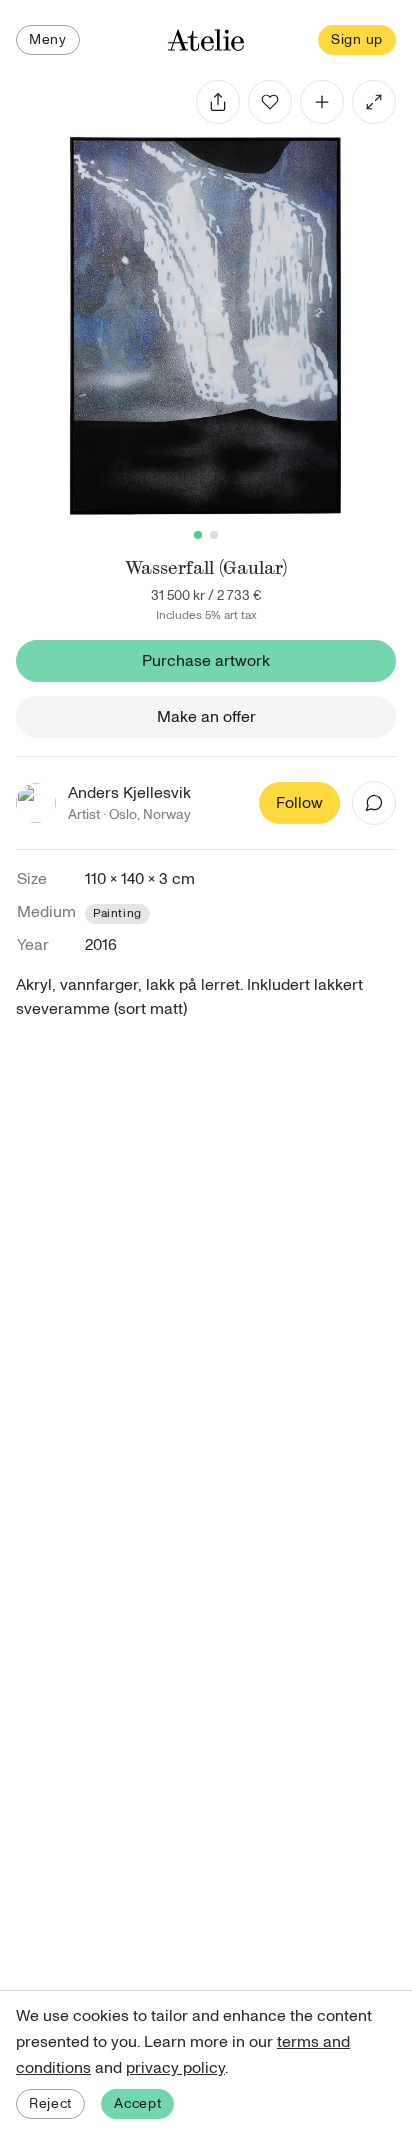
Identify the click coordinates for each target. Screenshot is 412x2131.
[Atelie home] (206, 40)
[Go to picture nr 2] (214, 535)
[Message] (374, 803)
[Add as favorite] (270, 102)
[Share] (218, 102)
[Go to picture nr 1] (198, 535)
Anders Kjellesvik (129, 793)
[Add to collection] (322, 102)
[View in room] (374, 102)
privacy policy (175, 2068)
